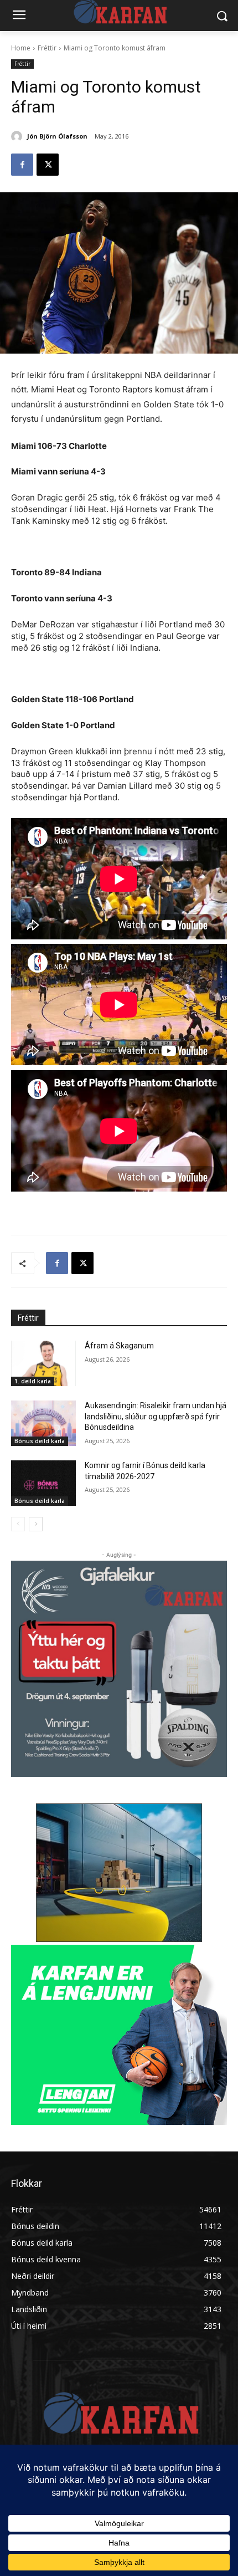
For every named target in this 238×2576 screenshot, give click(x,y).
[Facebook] (22, 165)
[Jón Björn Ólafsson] (18, 136)
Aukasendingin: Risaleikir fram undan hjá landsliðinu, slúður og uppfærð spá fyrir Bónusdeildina (156, 1416)
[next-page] (36, 1524)
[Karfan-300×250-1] (119, 2035)
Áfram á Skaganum (119, 1346)
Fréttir (47, 48)
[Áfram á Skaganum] (43, 1363)
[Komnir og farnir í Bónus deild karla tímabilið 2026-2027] (43, 1483)
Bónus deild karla (40, 1441)
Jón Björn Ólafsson (57, 136)
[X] (48, 165)
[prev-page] (18, 1524)
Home (21, 48)
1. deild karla (33, 1381)
